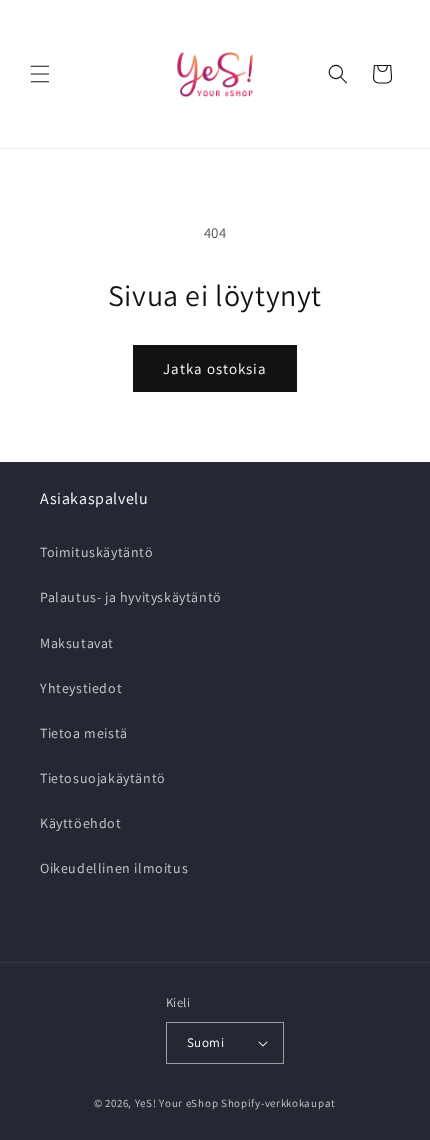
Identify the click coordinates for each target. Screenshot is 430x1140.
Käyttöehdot (81, 823)
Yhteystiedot (81, 688)
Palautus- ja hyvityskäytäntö (131, 597)
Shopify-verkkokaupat (278, 1103)
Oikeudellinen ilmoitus (114, 868)
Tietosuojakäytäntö (103, 778)
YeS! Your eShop (177, 1103)
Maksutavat (77, 643)
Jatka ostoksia (215, 368)
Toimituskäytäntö (97, 552)
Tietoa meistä (84, 733)
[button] (40, 74)
